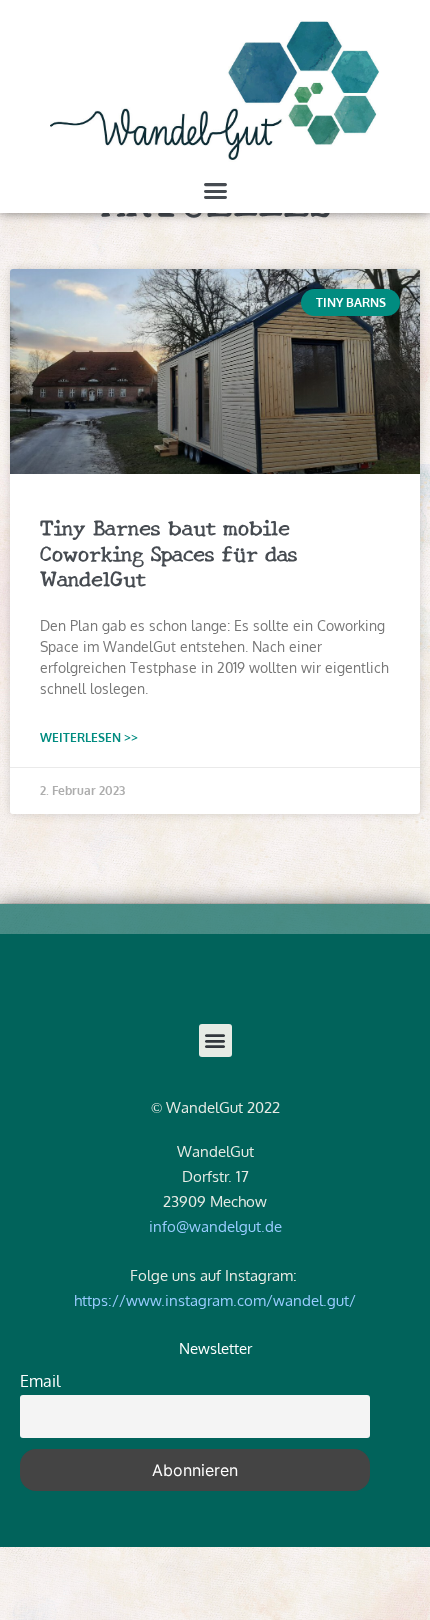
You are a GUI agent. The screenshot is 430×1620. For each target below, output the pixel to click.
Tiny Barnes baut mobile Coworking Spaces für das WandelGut (169, 551)
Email (40, 1381)
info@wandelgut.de (215, 1226)
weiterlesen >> (89, 737)
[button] (215, 191)
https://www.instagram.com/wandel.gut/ (215, 1300)
